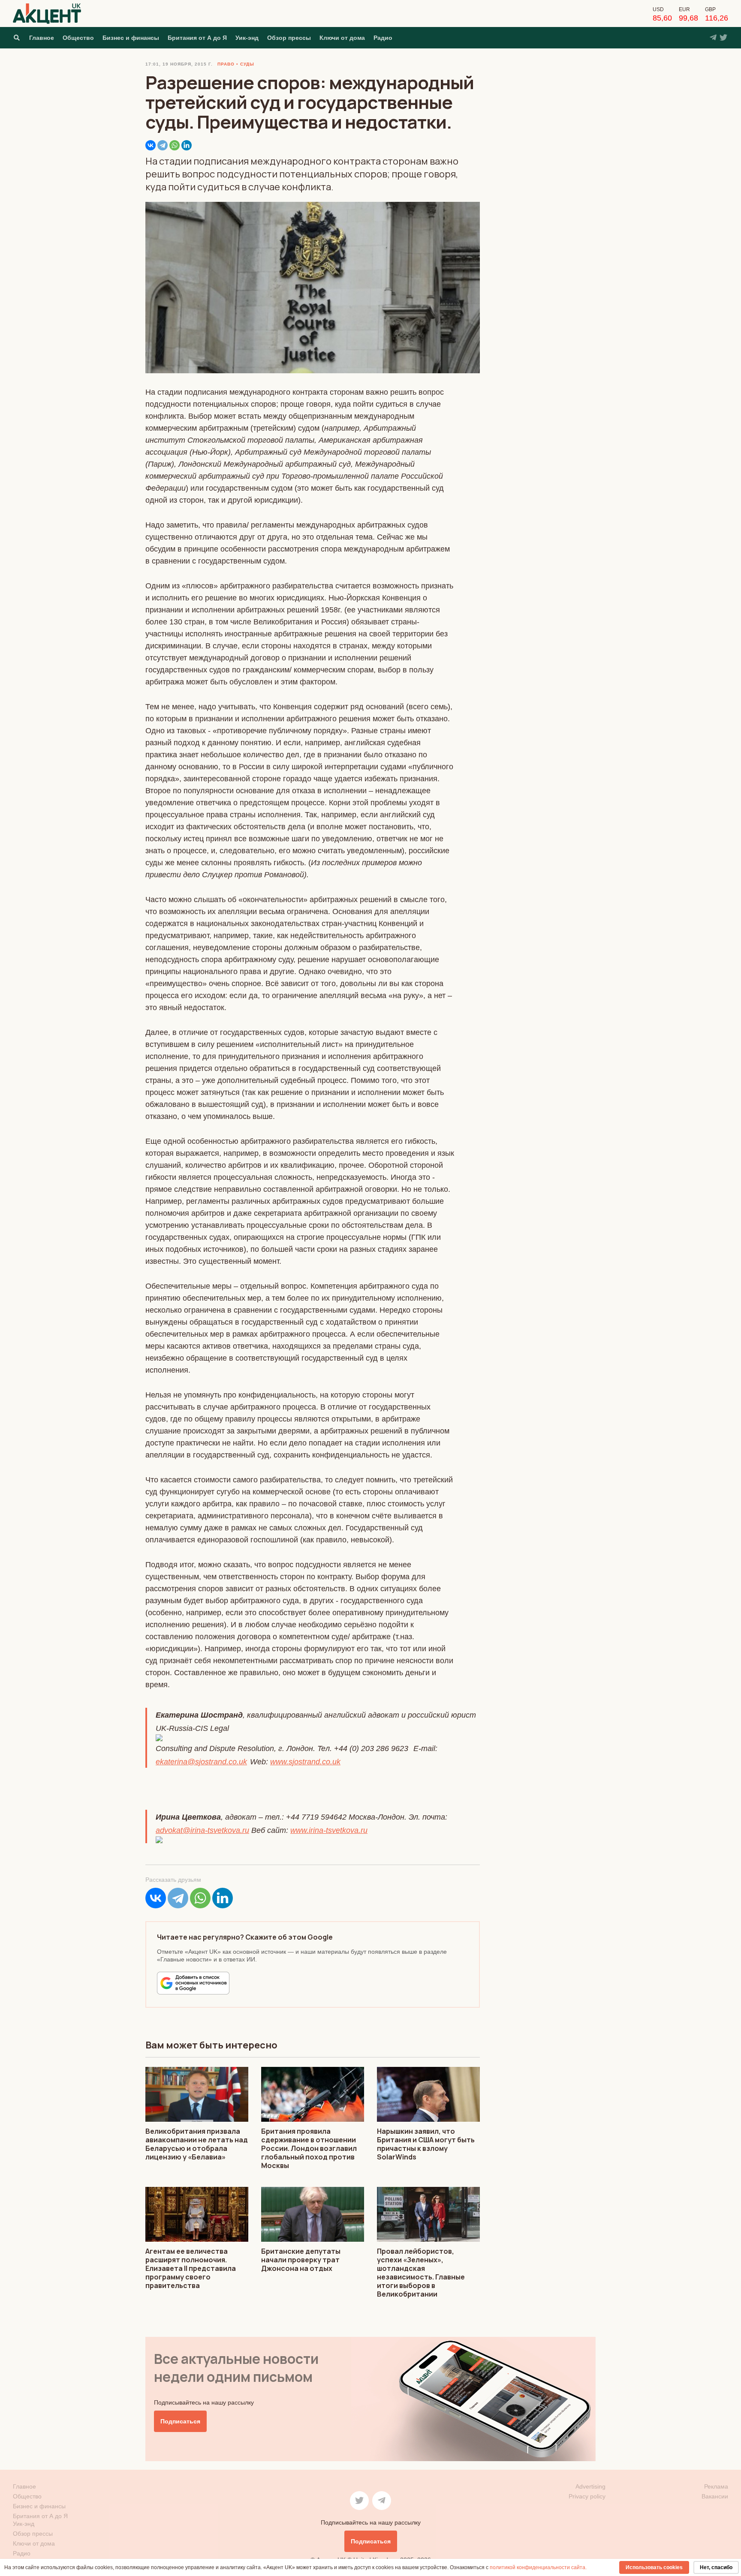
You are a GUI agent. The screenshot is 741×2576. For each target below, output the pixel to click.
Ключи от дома (342, 38)
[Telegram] (163, 145)
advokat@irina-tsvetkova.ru (202, 1830)
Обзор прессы (289, 38)
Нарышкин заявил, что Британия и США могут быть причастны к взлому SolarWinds (426, 2144)
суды (247, 64)
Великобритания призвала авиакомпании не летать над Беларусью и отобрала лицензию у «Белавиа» (197, 2144)
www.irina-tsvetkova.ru (329, 1830)
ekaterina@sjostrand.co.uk (201, 1762)
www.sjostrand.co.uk (305, 1762)
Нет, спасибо (716, 2567)
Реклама (716, 2486)
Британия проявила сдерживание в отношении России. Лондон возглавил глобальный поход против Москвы (309, 2148)
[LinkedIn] (187, 145)
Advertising (590, 2486)
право (226, 64)
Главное (42, 38)
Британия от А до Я (197, 38)
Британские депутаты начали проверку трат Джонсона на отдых (301, 2260)
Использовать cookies (654, 2567)
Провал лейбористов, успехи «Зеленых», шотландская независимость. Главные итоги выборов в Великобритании (421, 2273)
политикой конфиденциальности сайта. (538, 2567)
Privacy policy (587, 2496)
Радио (383, 38)
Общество (78, 38)
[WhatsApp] (175, 145)
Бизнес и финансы (131, 38)
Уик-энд (247, 38)
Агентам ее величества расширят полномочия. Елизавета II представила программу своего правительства (191, 2268)
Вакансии (715, 2496)
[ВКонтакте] (151, 145)
